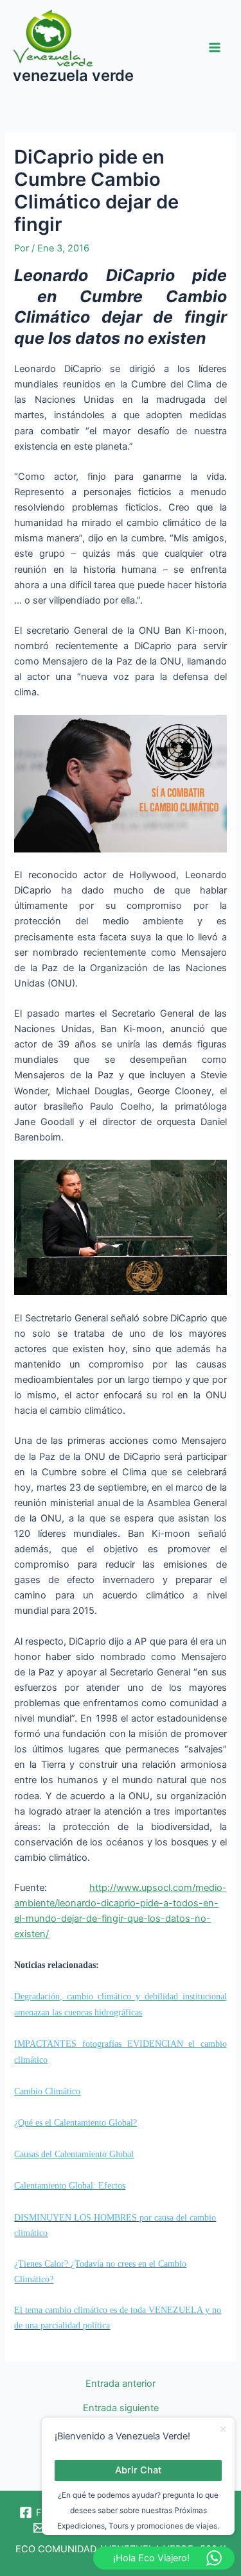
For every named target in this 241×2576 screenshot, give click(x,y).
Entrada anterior (121, 2384)
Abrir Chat (138, 2470)
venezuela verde (73, 75)
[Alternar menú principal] (215, 47)
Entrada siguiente (121, 2408)
